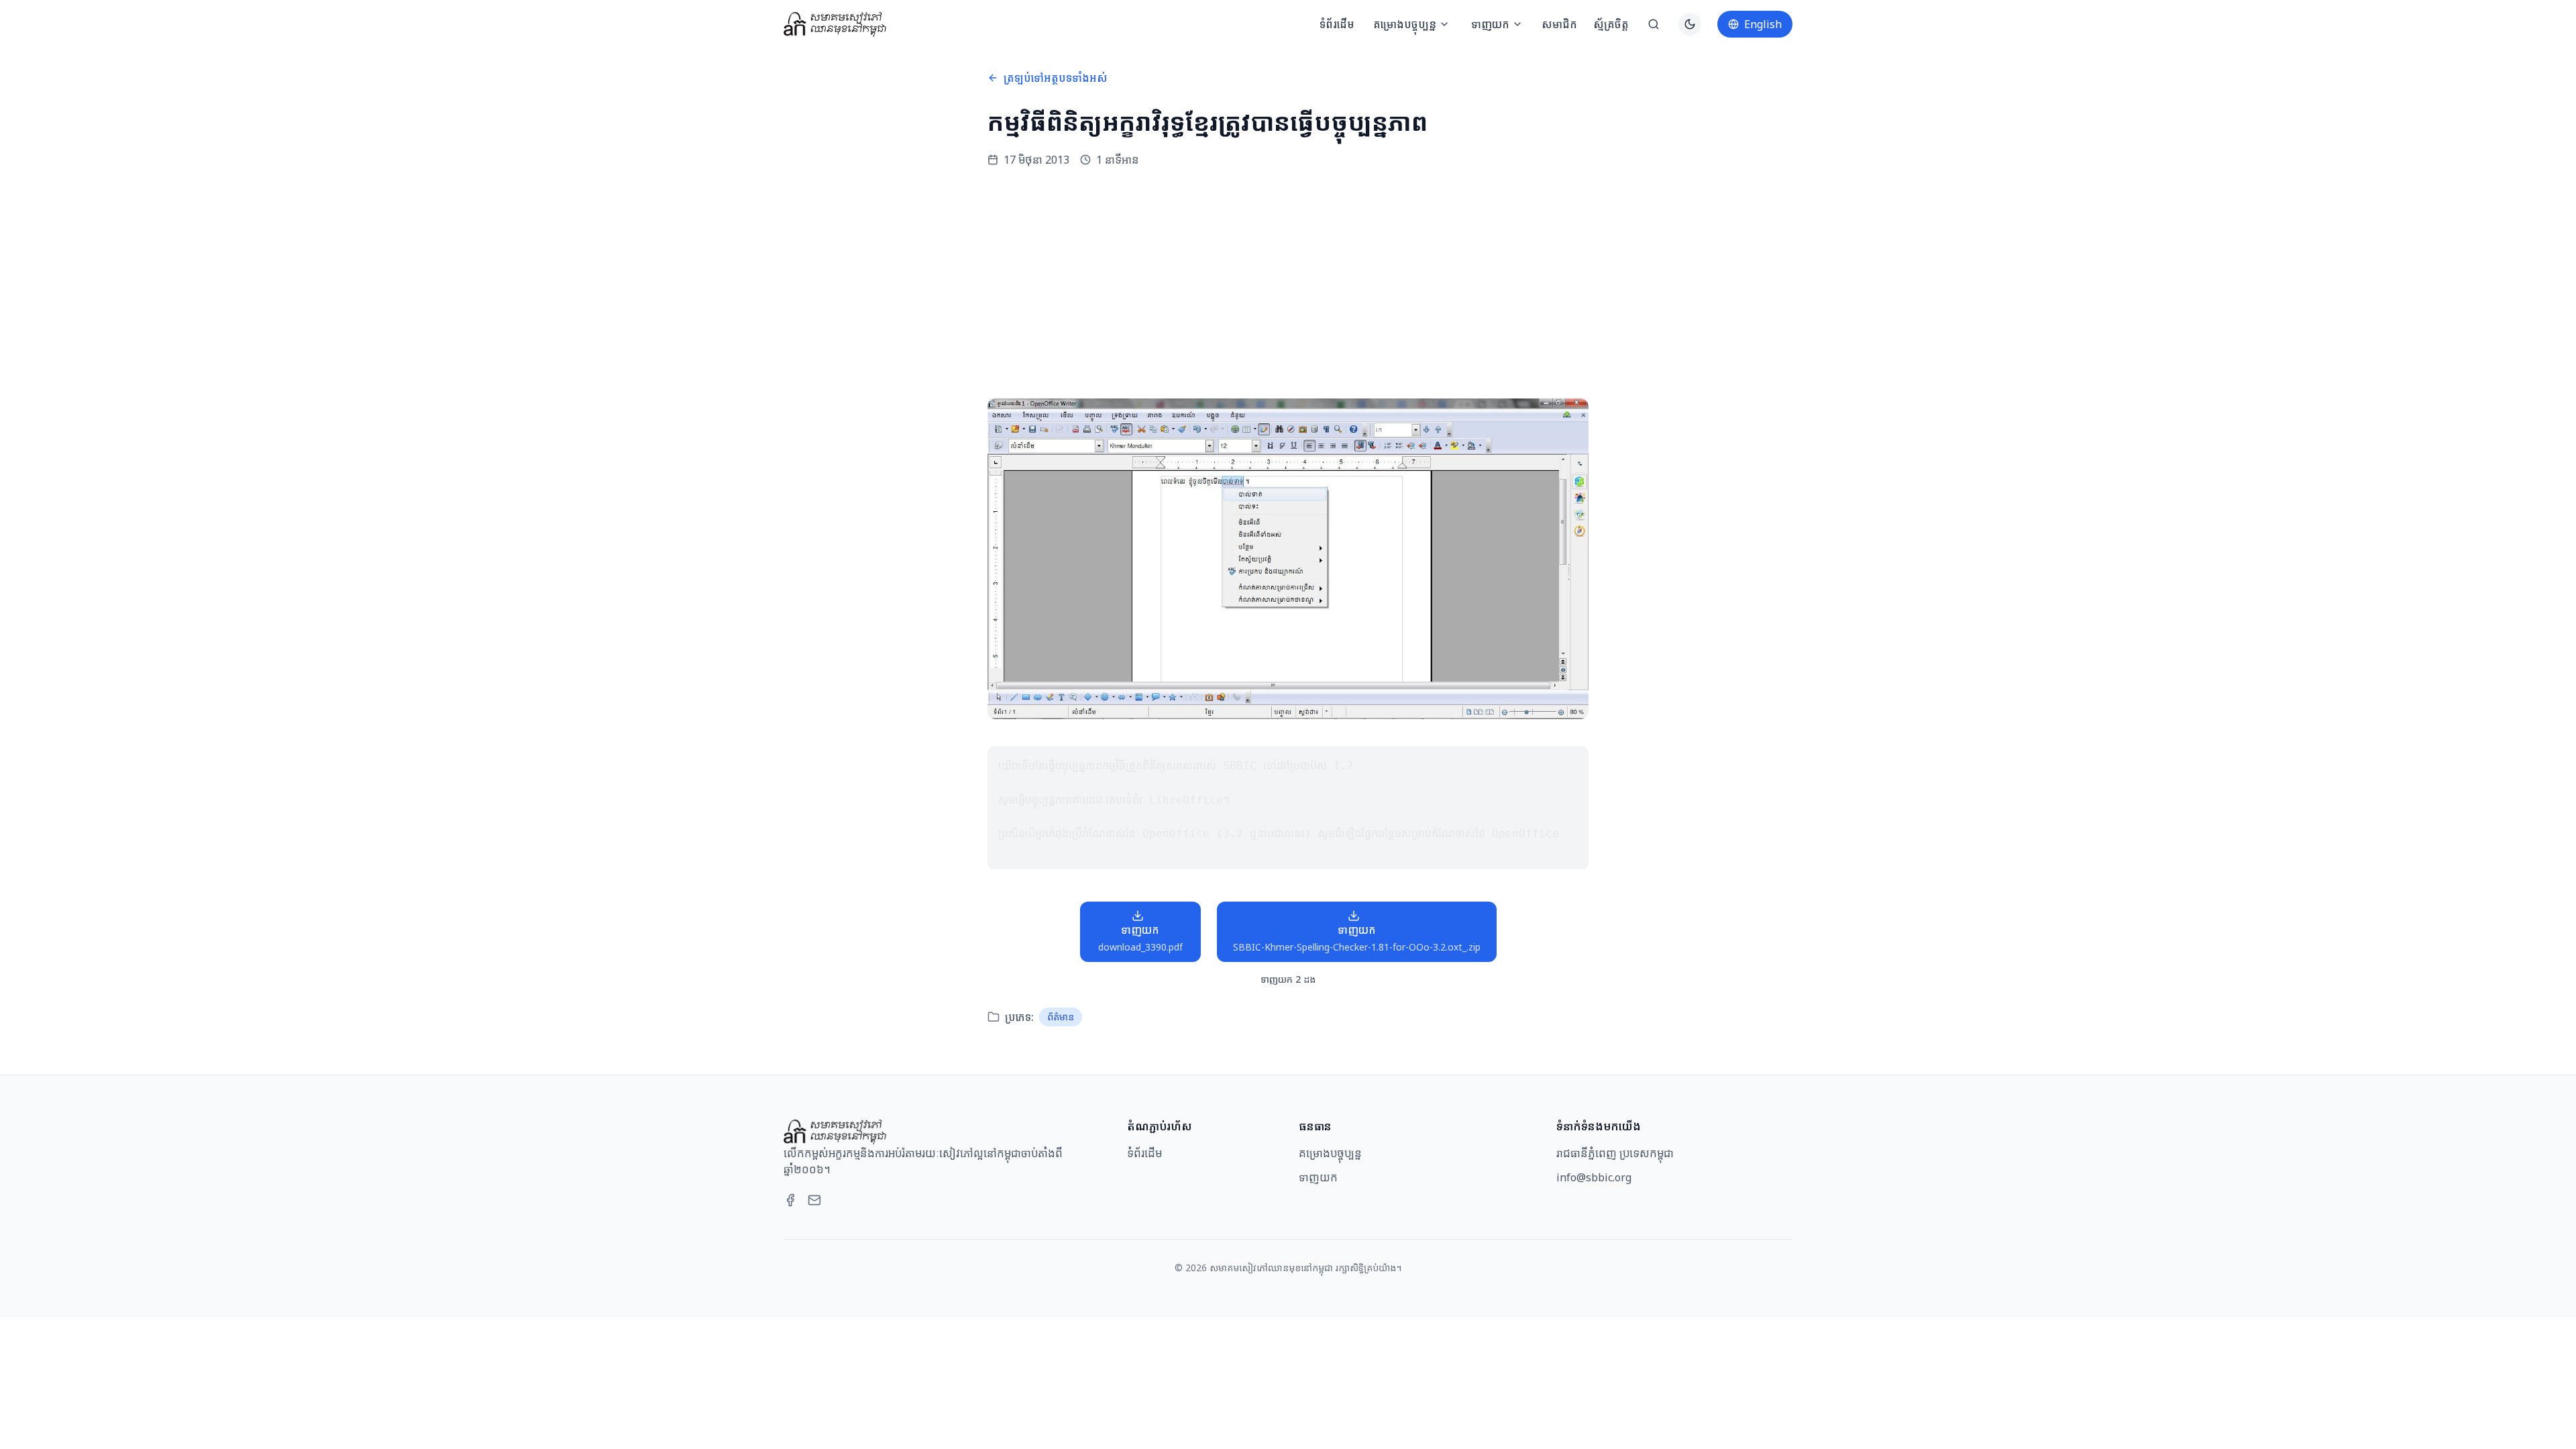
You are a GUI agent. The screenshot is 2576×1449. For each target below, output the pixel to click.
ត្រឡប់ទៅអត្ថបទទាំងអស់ (1056, 78)
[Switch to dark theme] (1690, 24)
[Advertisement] (1288, 283)
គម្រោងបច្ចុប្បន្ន (1405, 24)
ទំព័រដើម (1337, 24)
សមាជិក (1559, 24)
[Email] (814, 1200)
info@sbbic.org (1594, 1177)
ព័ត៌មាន (1061, 1017)
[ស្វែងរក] (1654, 24)
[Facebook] (790, 1200)
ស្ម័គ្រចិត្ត (1611, 24)
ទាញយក (1490, 24)
